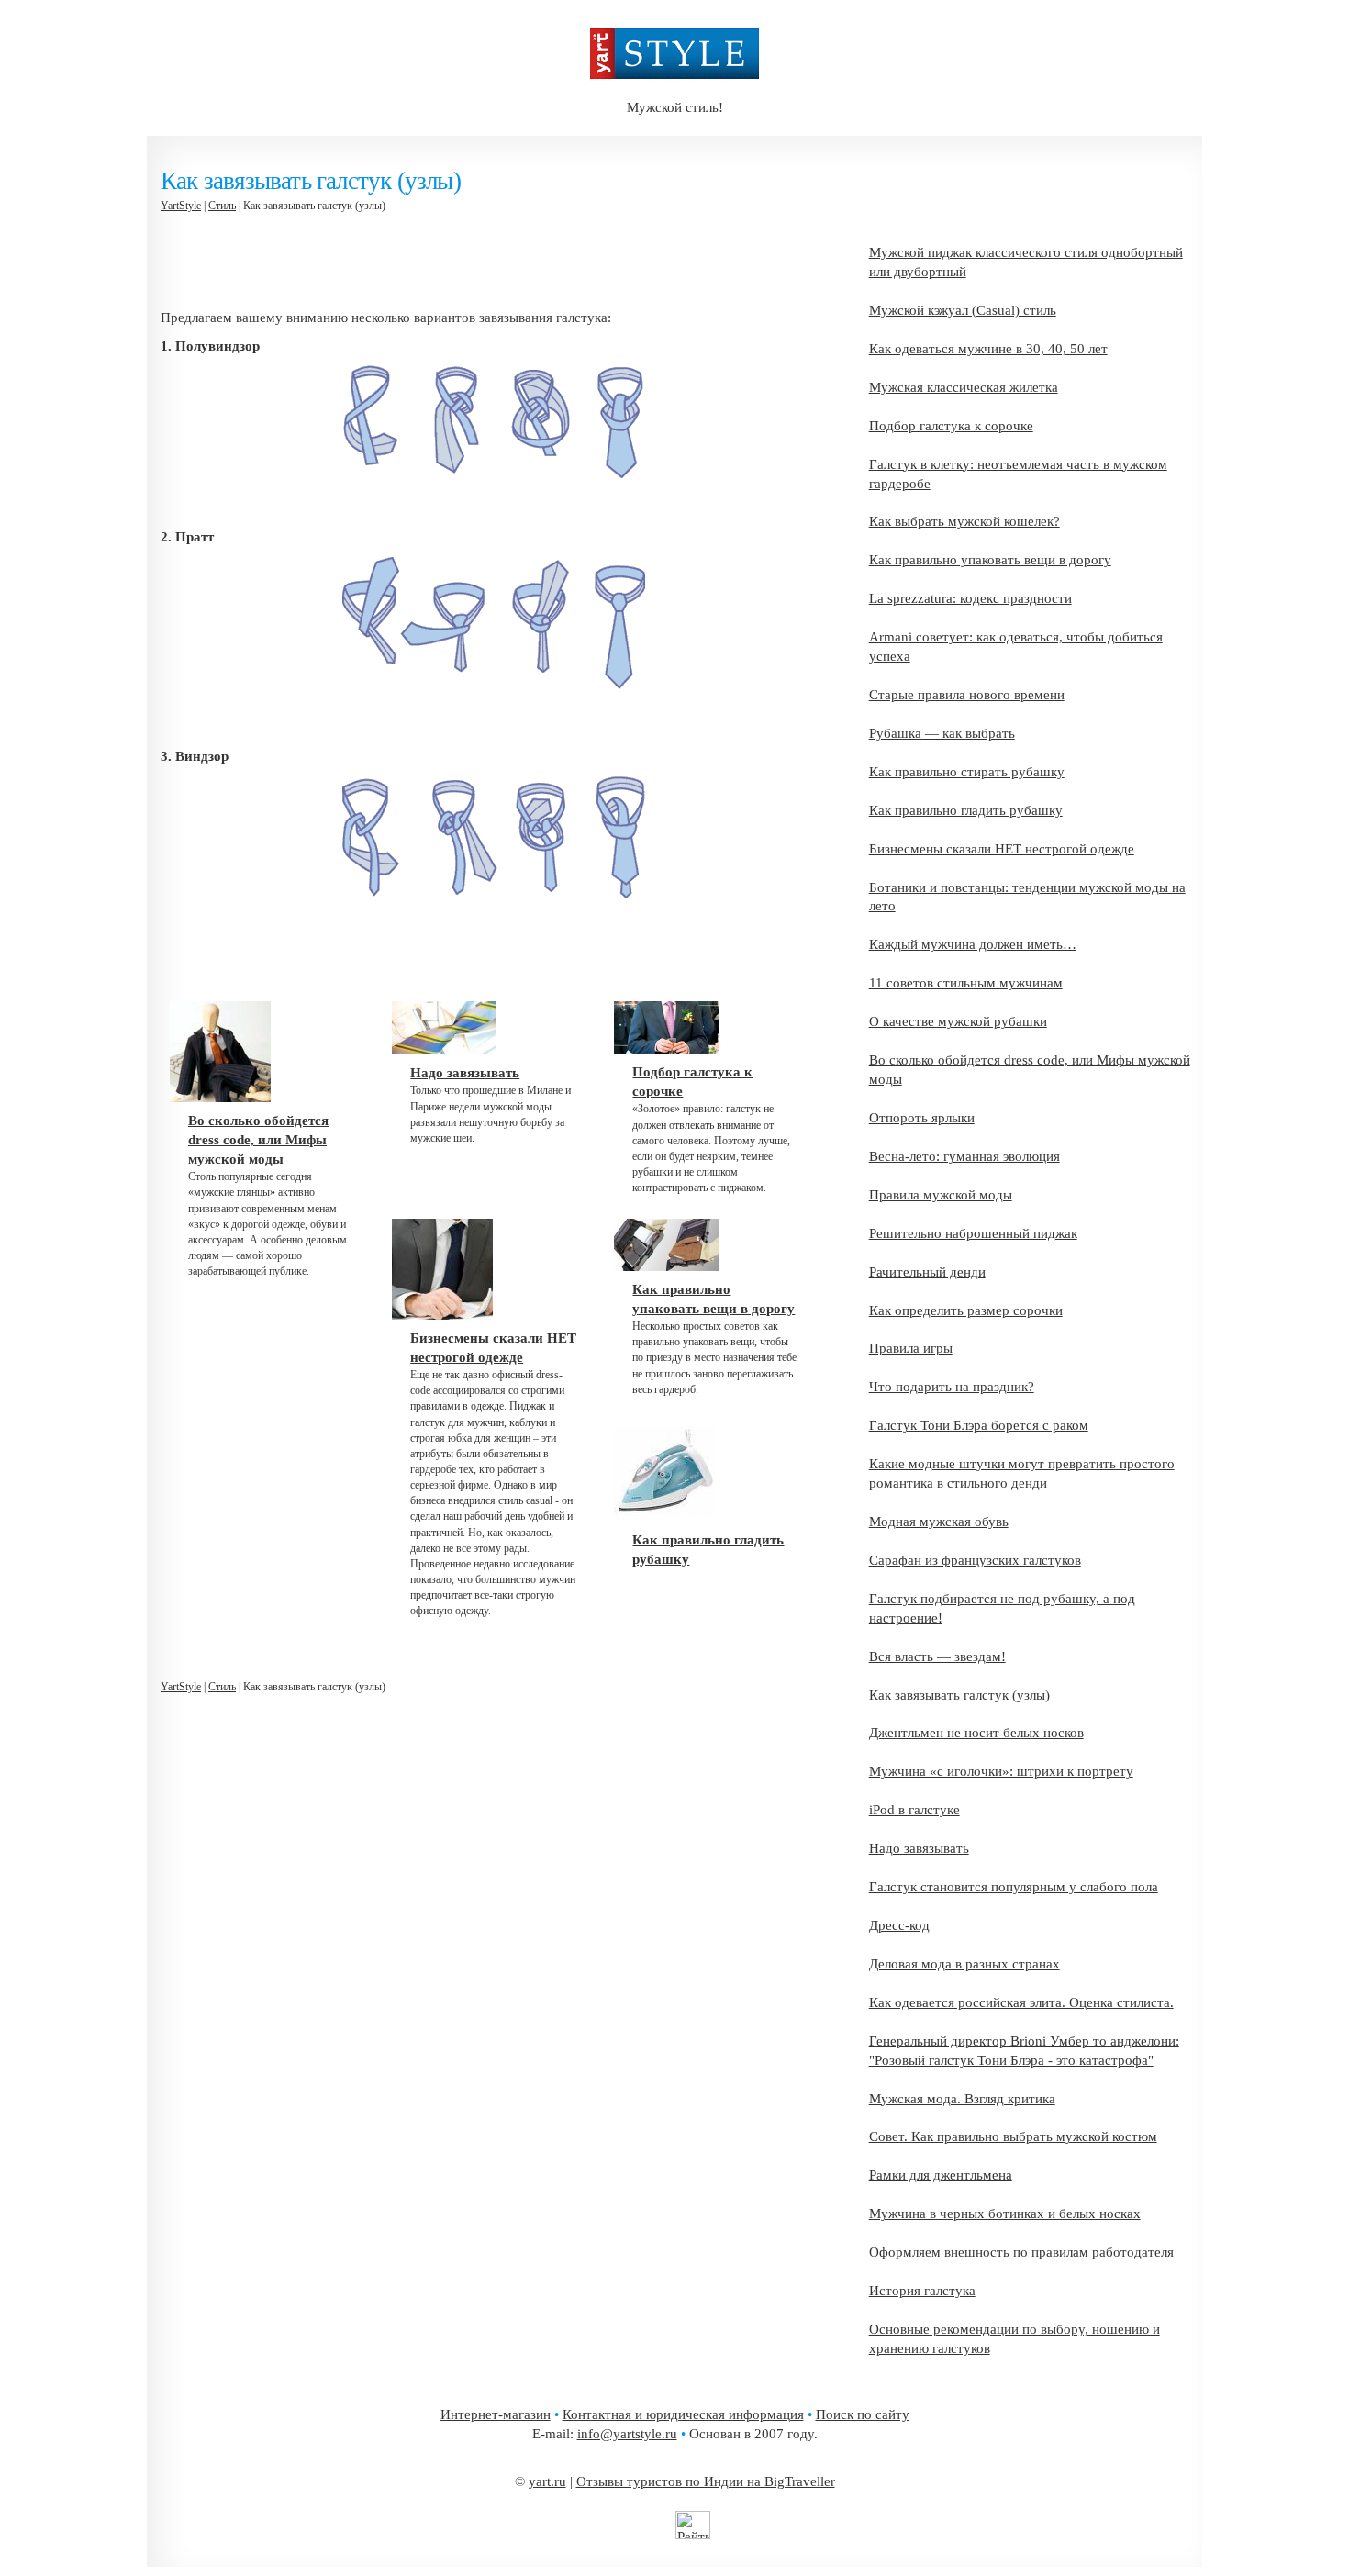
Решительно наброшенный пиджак (973, 1233)
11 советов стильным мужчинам (966, 983)
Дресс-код (899, 1925)
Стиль (222, 206)
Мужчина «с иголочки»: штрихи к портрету (1001, 1771)
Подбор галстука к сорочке (951, 426)
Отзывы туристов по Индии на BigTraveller (706, 2481)
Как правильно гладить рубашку (966, 810)
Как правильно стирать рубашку (967, 772)
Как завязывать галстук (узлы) (959, 1695)
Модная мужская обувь (939, 1522)
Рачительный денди (927, 1272)
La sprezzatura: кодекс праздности (970, 598)
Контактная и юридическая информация (683, 2414)
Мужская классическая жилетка (964, 387)
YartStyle (181, 206)
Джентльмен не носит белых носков (976, 1733)
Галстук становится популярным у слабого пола (1014, 1887)
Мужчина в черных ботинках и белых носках (1005, 2214)
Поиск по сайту (863, 2414)
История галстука (922, 2291)
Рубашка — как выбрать (942, 733)
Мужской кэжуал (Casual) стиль (963, 310)
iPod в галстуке (914, 1810)
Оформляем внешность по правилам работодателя (1021, 2252)
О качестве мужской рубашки (958, 1021)
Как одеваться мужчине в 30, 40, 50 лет (988, 349)
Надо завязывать (919, 1848)
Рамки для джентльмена (941, 2175)
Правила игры (911, 1348)
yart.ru (547, 2481)
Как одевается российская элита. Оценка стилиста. (1021, 2002)
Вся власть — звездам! (937, 1656)
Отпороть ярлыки (922, 1118)
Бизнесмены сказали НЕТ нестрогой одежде (1002, 849)
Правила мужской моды (941, 1195)
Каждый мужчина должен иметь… (973, 944)
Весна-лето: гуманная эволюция (964, 1156)
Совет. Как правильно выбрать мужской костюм (1013, 2136)
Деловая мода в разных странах (964, 1964)
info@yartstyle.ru (627, 2434)
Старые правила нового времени (967, 695)
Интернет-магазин (496, 2414)
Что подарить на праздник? (952, 1387)
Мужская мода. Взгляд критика (962, 2099)
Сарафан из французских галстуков (975, 1560)
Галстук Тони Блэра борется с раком (979, 1425)
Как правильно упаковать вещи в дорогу (990, 560)
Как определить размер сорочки (966, 1310)
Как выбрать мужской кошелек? (964, 521)
